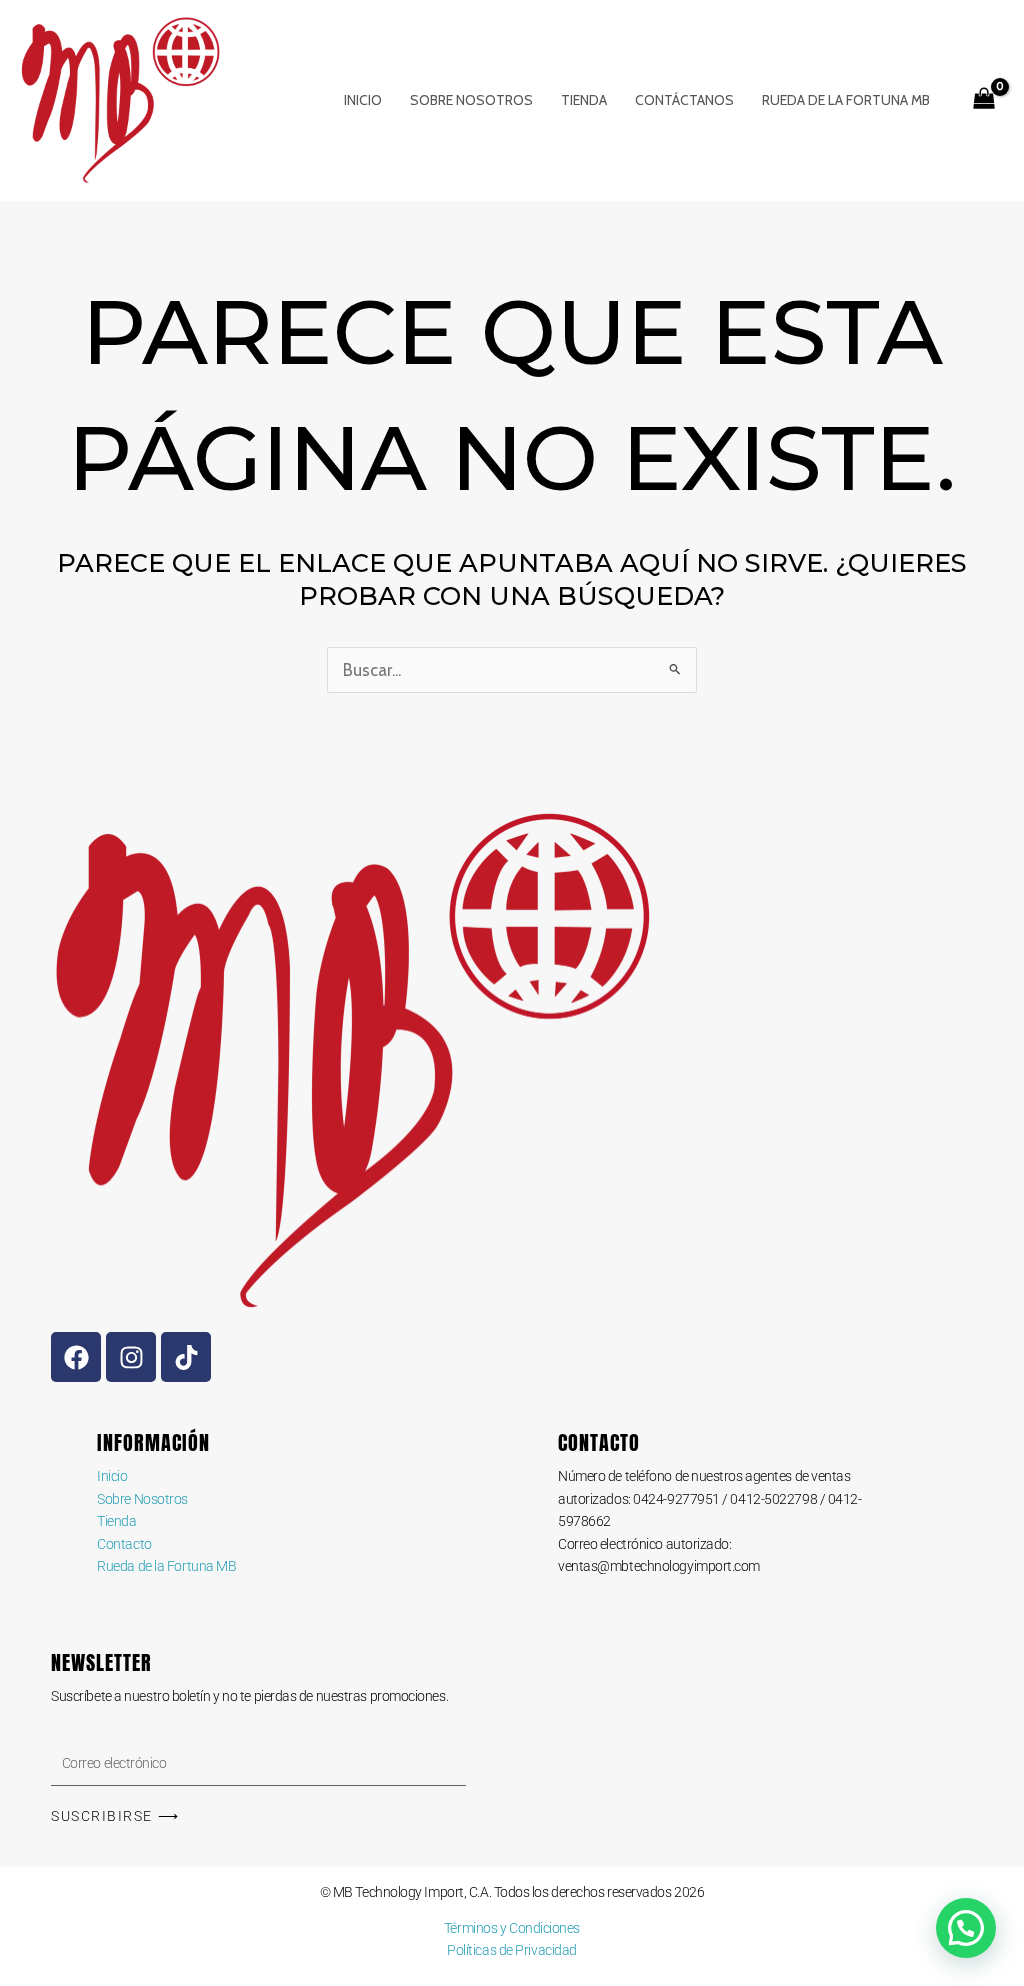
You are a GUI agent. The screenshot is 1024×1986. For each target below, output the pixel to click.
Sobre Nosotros (471, 100)
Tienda (584, 100)
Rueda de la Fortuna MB (166, 1566)
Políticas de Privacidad (512, 1950)
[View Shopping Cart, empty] (984, 101)
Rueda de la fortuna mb (846, 100)
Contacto (124, 1544)
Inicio (363, 100)
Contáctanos (684, 100)
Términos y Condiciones (512, 1928)
